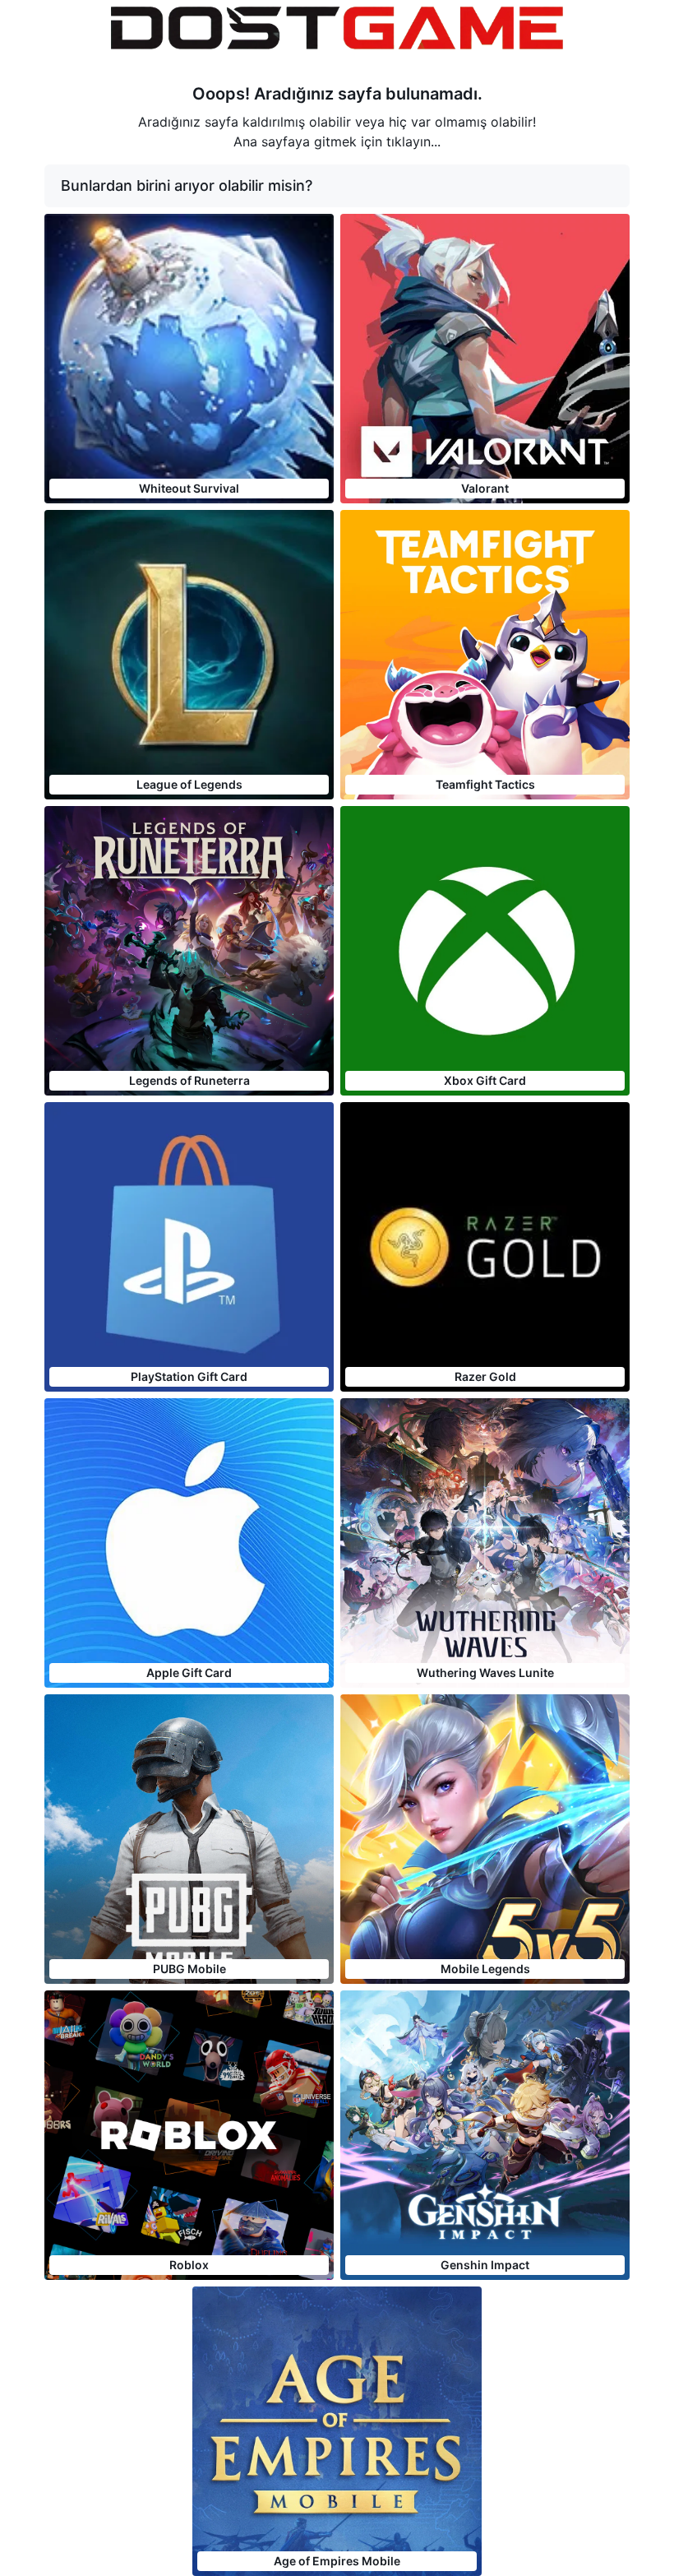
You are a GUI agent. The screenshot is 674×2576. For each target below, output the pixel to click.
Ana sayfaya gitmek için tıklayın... (337, 141)
